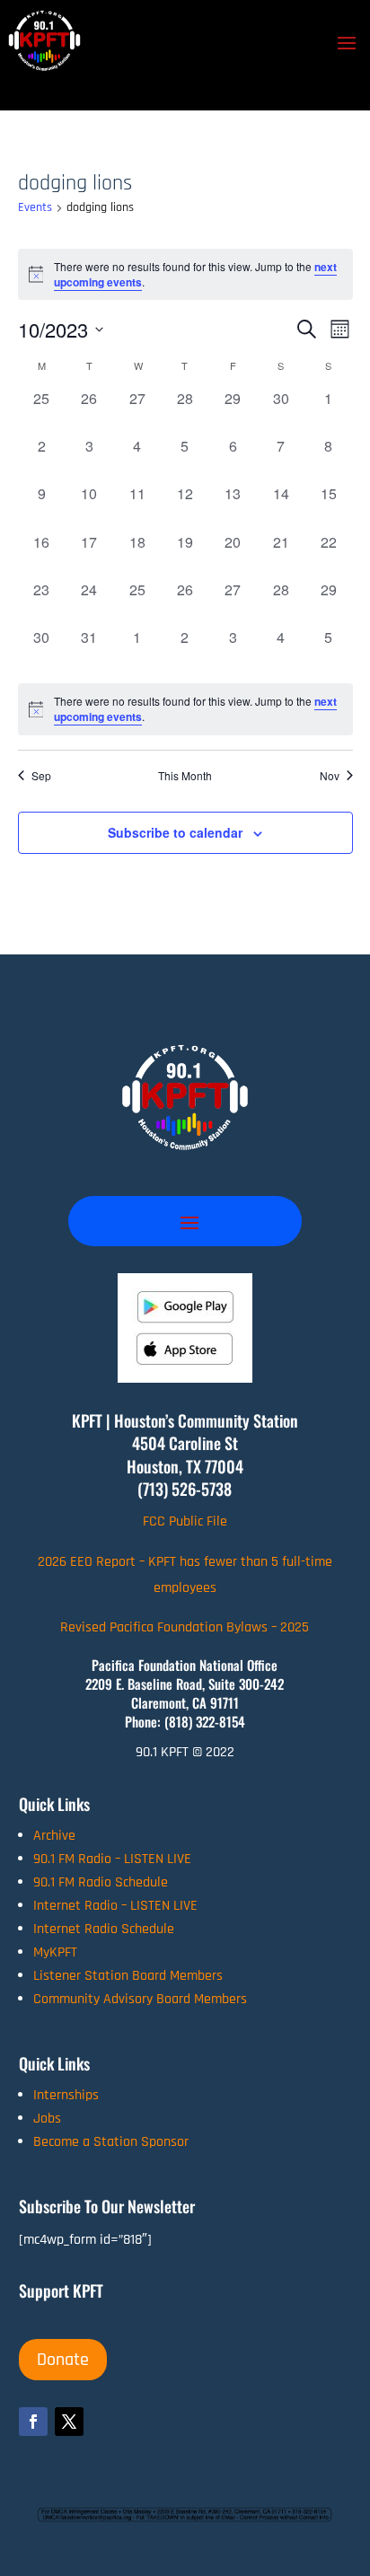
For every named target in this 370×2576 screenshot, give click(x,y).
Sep (41, 776)
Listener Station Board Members (128, 1976)
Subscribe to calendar (175, 832)
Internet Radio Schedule (104, 1929)
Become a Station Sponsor (111, 2142)
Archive (54, 1836)
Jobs (47, 2119)
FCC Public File (185, 1521)
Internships (66, 2095)
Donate (63, 2360)
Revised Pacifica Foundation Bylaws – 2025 (185, 1627)
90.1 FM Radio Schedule (101, 1882)
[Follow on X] (69, 2422)
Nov (330, 776)
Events (35, 207)
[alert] (185, 709)
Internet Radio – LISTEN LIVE (115, 1906)
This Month (185, 776)
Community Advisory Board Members (140, 1999)
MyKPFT (55, 1952)
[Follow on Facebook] (33, 2422)
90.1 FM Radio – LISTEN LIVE (112, 1859)
